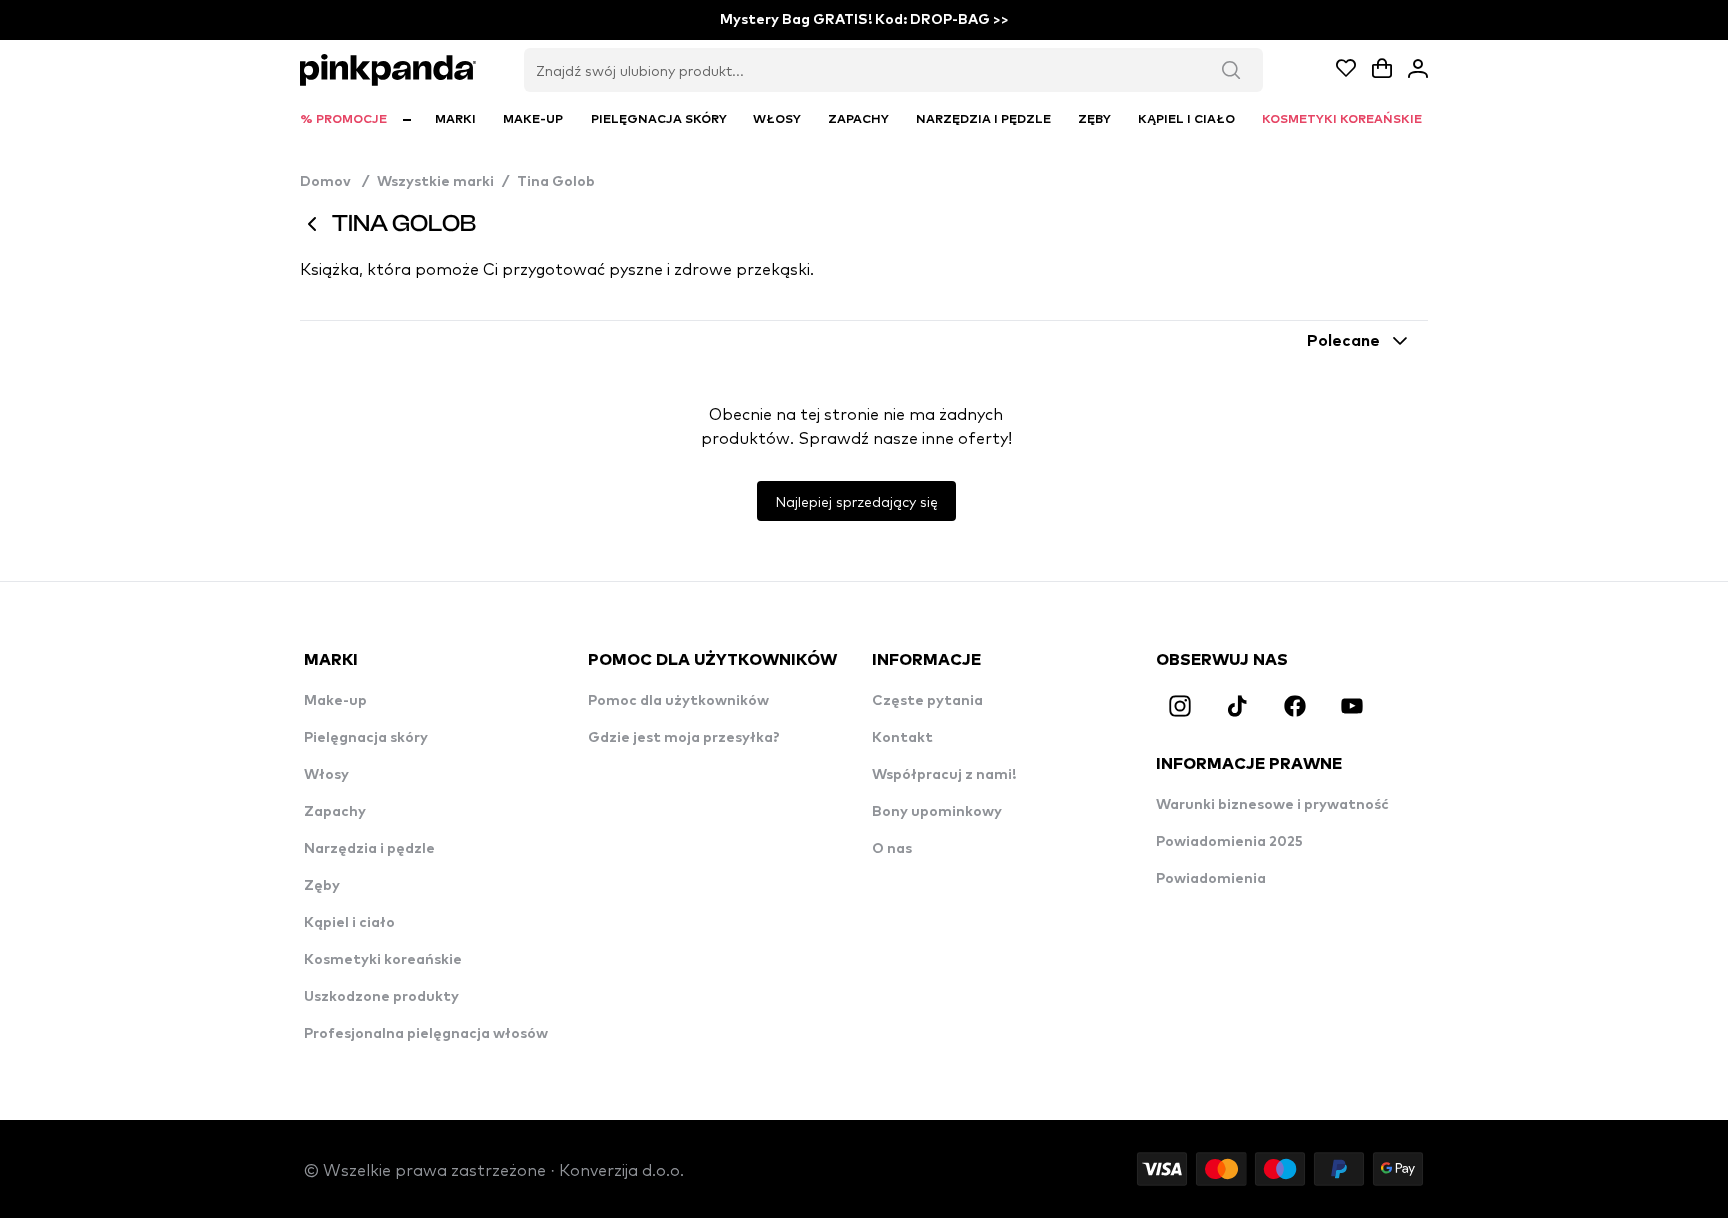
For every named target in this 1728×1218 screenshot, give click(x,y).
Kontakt (902, 738)
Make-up (335, 701)
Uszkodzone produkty (381, 997)
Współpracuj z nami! (944, 775)
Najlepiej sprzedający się (856, 501)
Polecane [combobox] (1343, 341)
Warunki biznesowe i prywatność (1272, 805)
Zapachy (335, 812)
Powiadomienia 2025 (1229, 842)
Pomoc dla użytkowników (678, 701)
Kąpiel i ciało (349, 923)
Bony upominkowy (937, 812)
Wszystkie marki (435, 182)
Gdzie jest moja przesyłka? (684, 738)
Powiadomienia (1211, 879)
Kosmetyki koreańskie (383, 960)
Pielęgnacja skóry (366, 738)
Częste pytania (927, 701)
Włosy (326, 775)
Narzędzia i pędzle (369, 849)
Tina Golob (556, 182)
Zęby (322, 886)
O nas (892, 849)
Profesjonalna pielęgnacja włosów (426, 1034)
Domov (334, 182)
